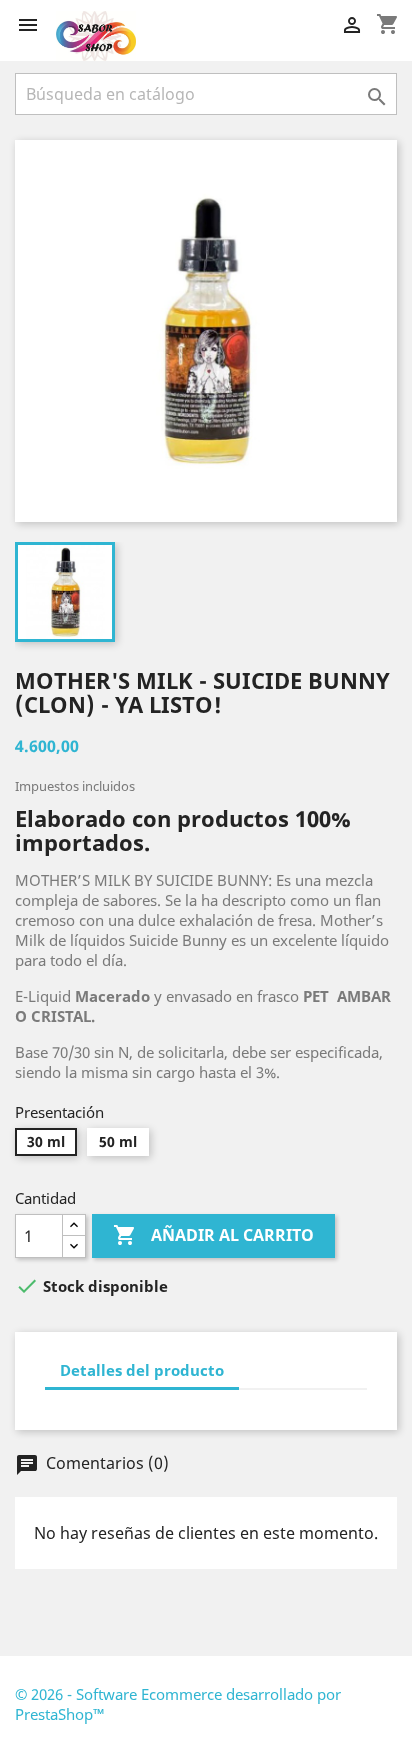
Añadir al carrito (213, 1235)
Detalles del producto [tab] (142, 1370)
